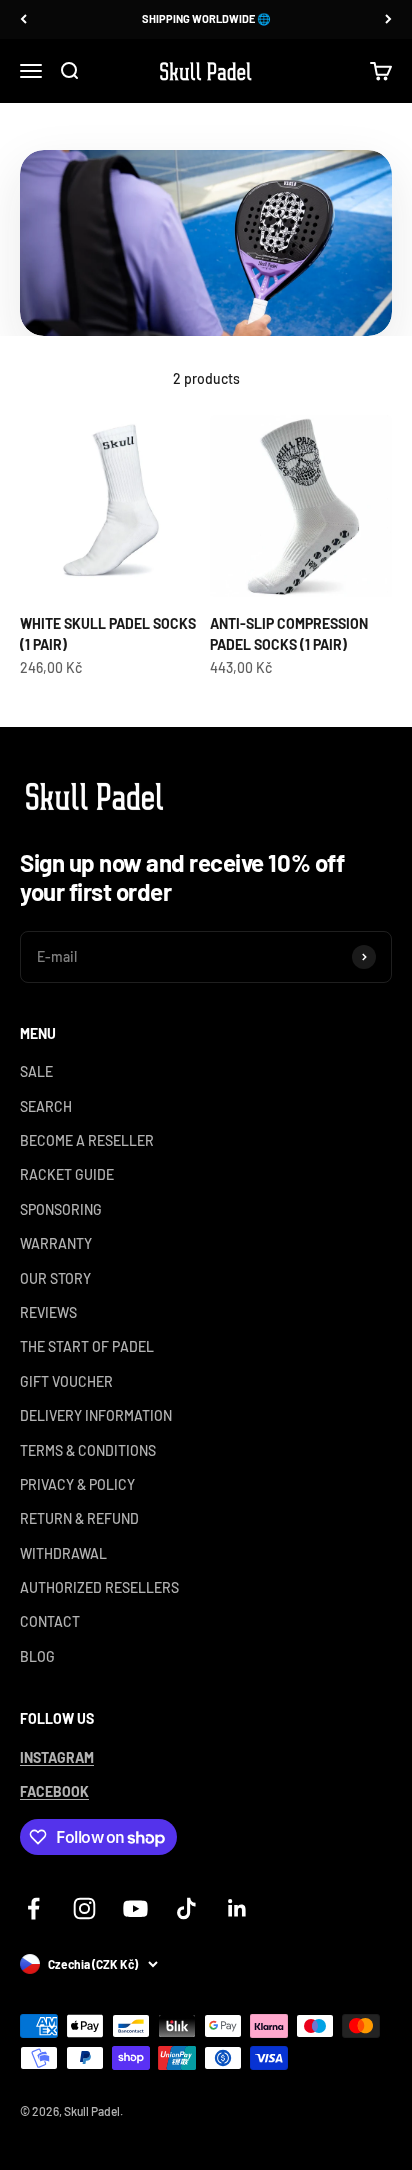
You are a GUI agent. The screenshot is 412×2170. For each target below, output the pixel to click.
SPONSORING (61, 1209)
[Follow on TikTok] (186, 1908)
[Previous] (23, 19)
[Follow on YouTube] (135, 1908)
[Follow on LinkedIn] (237, 1908)
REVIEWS (48, 1312)
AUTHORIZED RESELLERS (99, 1587)
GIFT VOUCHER (66, 1381)
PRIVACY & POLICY (77, 1484)
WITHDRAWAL (63, 1553)
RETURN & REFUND (79, 1518)
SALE (36, 1071)
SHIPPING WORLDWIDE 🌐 (206, 18)
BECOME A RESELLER (87, 1140)
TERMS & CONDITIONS (88, 1450)
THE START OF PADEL (87, 1346)
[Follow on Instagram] (84, 1908)
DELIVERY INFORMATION (96, 1415)
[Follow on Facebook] (33, 1908)
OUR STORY (55, 1278)
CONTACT (50, 1621)
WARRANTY (56, 1243)
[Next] (388, 19)
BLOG (37, 1656)
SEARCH (46, 1106)
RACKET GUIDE (67, 1174)
